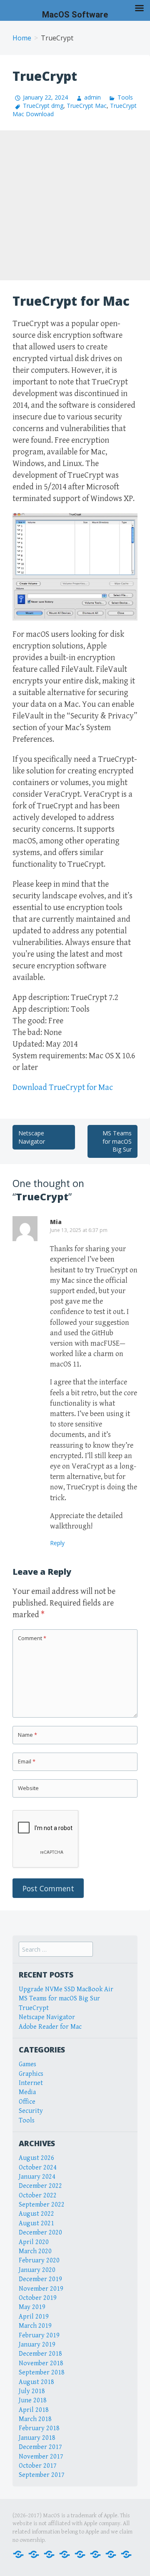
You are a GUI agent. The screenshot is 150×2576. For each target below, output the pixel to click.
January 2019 (37, 2345)
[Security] (111, 2554)
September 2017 (42, 2475)
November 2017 (41, 2457)
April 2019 (34, 2317)
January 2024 (37, 2177)
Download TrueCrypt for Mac (63, 1088)
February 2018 (39, 2428)
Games (27, 2064)
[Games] (80, 2554)
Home (22, 38)
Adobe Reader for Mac (50, 2027)
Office (27, 2102)
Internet (31, 2083)
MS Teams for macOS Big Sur (117, 1141)
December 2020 (40, 2233)
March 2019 (35, 2326)
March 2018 (35, 2419)
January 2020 (37, 2270)
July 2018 (32, 2391)
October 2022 (38, 2196)
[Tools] (126, 2554)
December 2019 (40, 2279)
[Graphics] (95, 2554)
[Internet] (34, 2554)
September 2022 (42, 2205)
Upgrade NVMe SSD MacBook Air (66, 1989)
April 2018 (34, 2410)
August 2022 (36, 2214)
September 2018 (42, 2373)
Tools (125, 97)
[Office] (49, 2554)
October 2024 (38, 2168)
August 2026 (36, 2158)
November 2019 (41, 2289)
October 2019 (38, 2298)
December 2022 (40, 2186)
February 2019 (39, 2335)
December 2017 (40, 2447)
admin (92, 97)
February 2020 (39, 2261)
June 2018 (33, 2400)
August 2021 (36, 2223)
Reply (57, 1543)
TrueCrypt (34, 2008)
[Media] (65, 2554)
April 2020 (34, 2242)
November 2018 (41, 2363)
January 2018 (37, 2438)
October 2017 (38, 2466)
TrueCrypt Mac (87, 106)
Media (27, 2092)
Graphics (31, 2074)
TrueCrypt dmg (43, 106)
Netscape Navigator (32, 1137)
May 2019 (32, 2307)
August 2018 (36, 2382)
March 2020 (35, 2251)
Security (31, 2111)
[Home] (18, 2554)
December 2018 (40, 2354)
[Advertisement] (75, 205)
